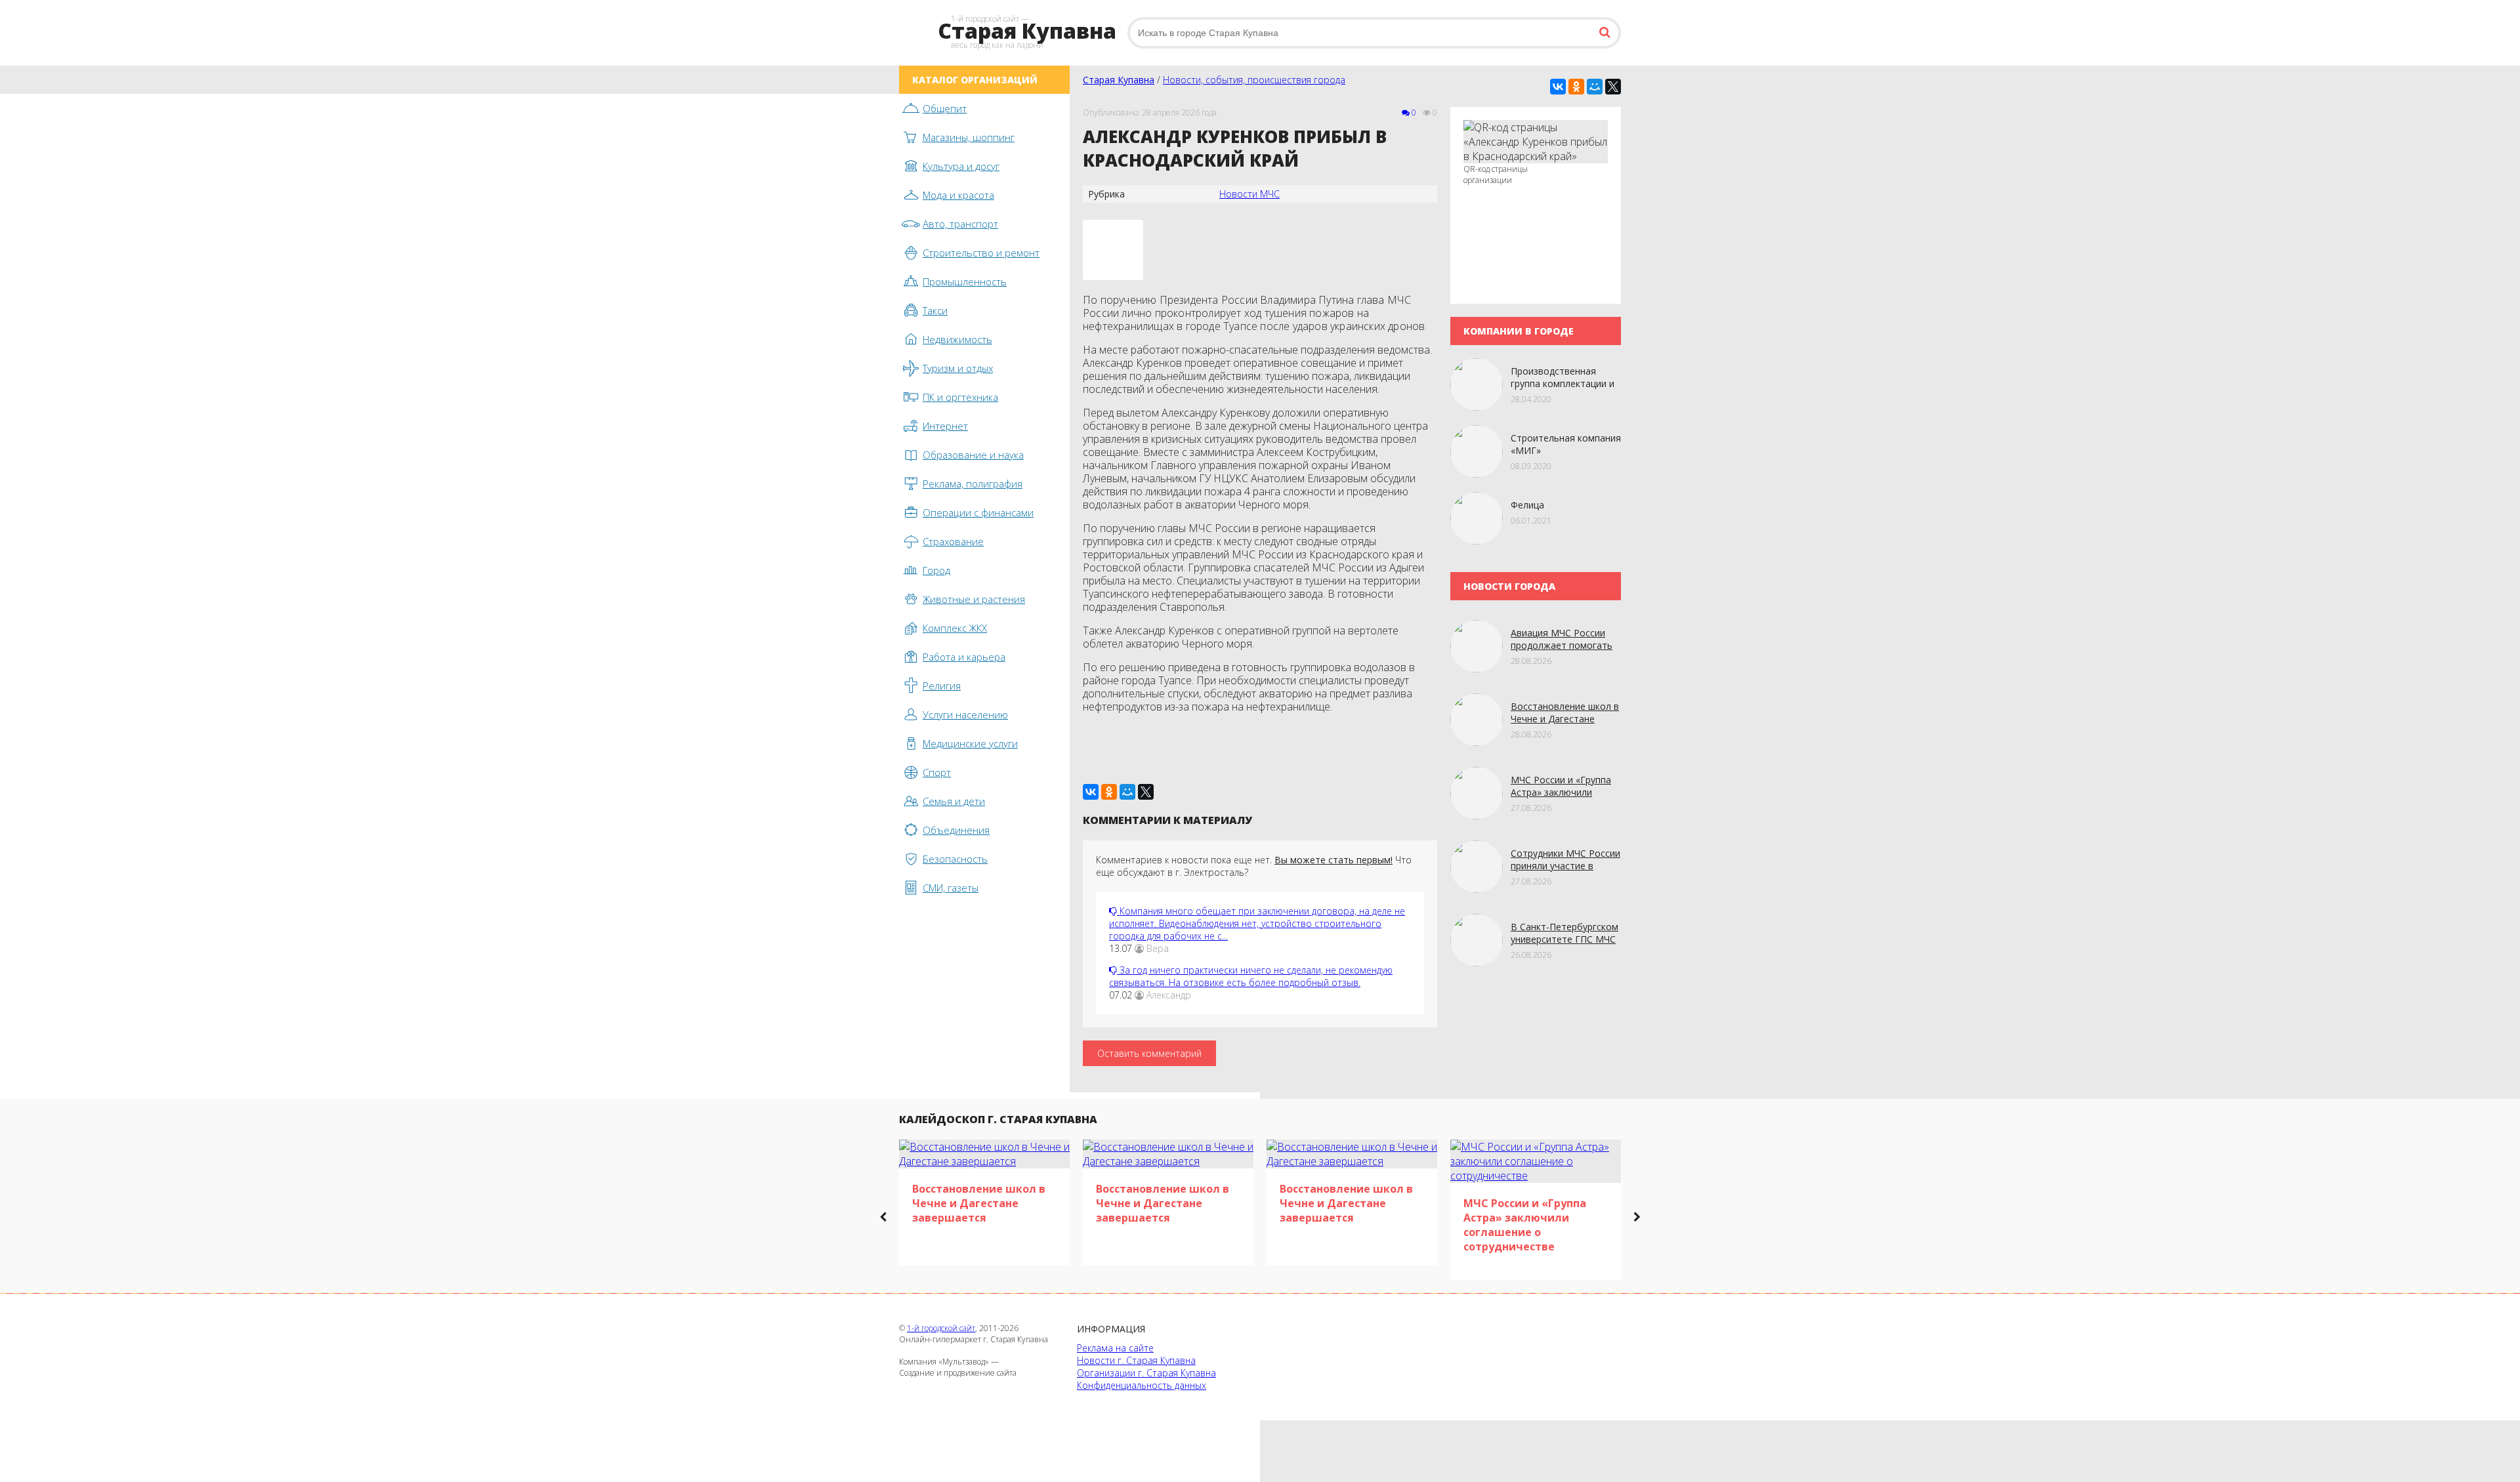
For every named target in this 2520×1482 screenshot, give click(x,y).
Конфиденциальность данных (1142, 1385)
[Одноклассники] (1576, 87)
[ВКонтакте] (1558, 87)
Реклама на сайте (1115, 1348)
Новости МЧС (1249, 194)
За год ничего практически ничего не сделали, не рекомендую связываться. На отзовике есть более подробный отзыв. (1251, 976)
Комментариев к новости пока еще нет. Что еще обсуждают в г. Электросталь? (1254, 866)
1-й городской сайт (941, 1328)
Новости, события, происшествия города (1254, 80)
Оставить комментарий (1149, 1053)
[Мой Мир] (1595, 87)
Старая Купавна (1119, 80)
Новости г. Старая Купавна (1136, 1360)
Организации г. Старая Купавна (1146, 1373)
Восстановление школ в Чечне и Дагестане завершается (1565, 719)
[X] (1613, 87)
